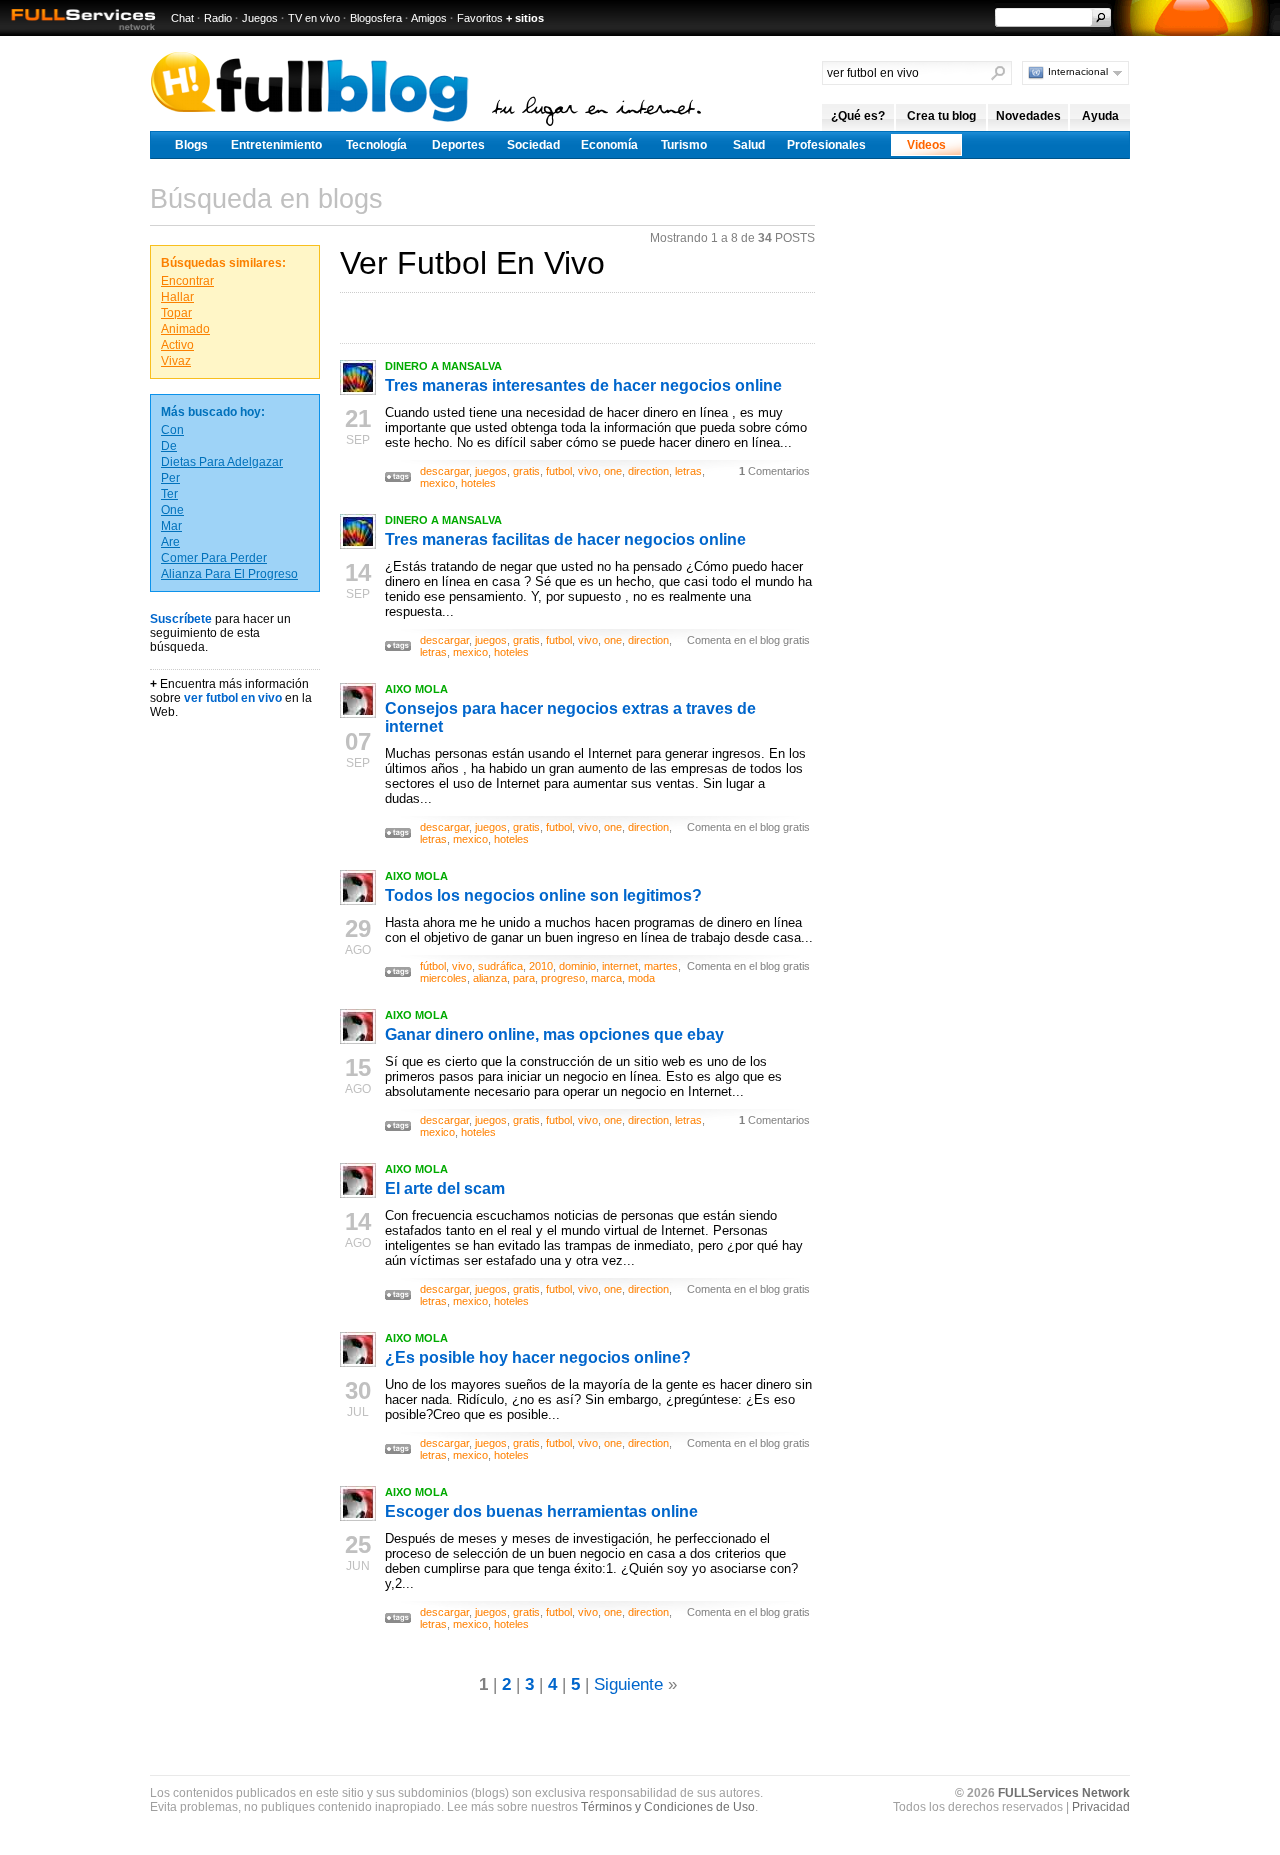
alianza (490, 978)
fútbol (433, 966)
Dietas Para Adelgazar (222, 462)
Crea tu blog (941, 116)
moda (641, 978)
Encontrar (187, 281)
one (613, 471)
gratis (526, 471)
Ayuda (1100, 116)
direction (648, 471)
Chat (182, 18)
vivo (588, 471)
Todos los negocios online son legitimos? (543, 895)
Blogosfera (376, 18)
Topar (176, 313)
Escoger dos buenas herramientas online (541, 1511)
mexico (437, 483)
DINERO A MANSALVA (443, 366)
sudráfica (500, 966)
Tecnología (376, 145)
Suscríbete (181, 619)
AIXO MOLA (416, 689)
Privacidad (1101, 1807)
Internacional (1078, 71)
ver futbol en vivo (233, 698)
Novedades (1028, 116)
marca (606, 978)
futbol (559, 471)
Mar (171, 526)
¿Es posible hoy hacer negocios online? (538, 1357)
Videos (926, 145)
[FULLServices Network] (78, 31)
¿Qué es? (858, 116)
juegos (491, 471)
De (169, 446)
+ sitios (525, 18)
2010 (541, 966)
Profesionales (826, 145)
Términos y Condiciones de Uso (668, 1807)
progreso (563, 978)
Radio (218, 18)
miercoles (443, 978)
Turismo (684, 145)
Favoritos (480, 18)
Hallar (177, 297)
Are (170, 542)
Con (172, 430)
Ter (169, 494)
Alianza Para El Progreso (229, 574)
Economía (609, 145)
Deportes (458, 145)
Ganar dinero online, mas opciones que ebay (554, 1034)
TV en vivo (314, 18)
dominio (577, 966)
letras (688, 471)
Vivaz (176, 361)
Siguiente (628, 1684)
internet (620, 966)
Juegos (260, 18)
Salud (749, 145)
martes (661, 966)
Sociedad (533, 145)
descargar (444, 471)
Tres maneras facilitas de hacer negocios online (565, 539)
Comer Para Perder (214, 558)
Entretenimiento (276, 145)
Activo (177, 345)
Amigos (429, 18)
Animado (185, 329)
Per (170, 478)
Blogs (191, 145)
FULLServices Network (1064, 1793)
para (524, 978)
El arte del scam (445, 1188)
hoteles (478, 483)
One (172, 510)
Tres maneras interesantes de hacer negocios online (583, 385)
